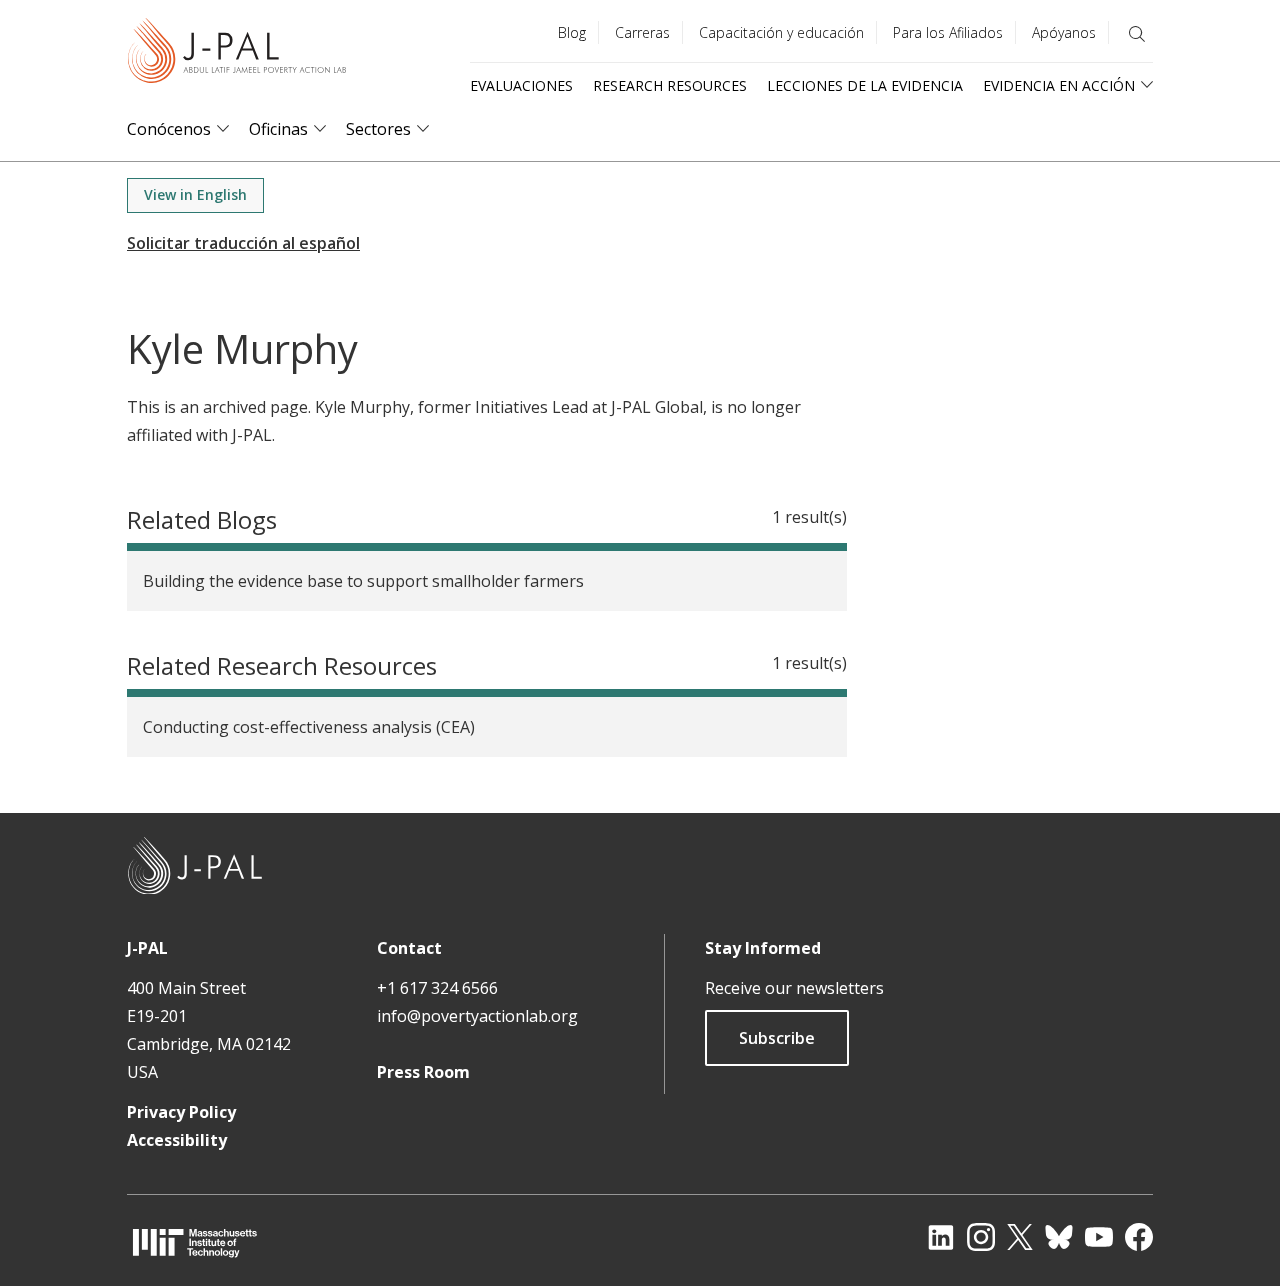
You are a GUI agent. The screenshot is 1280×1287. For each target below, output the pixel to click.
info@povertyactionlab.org (477, 1016)
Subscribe (777, 1038)
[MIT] (195, 1242)
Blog (572, 32)
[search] (1137, 34)
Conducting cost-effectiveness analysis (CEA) (309, 727)
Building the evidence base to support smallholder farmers (363, 581)
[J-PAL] (237, 54)
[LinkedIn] (941, 1237)
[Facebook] (1139, 1237)
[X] (1020, 1237)
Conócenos (169, 129)
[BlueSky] (1059, 1237)
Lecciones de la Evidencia (865, 85)
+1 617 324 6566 (437, 988)
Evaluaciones (521, 85)
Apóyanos (1064, 32)
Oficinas (278, 129)
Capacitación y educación (781, 32)
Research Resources (670, 85)
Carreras (642, 32)
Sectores (378, 129)
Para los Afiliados (948, 32)
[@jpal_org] (981, 1237)
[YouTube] (1099, 1237)
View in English (195, 194)
